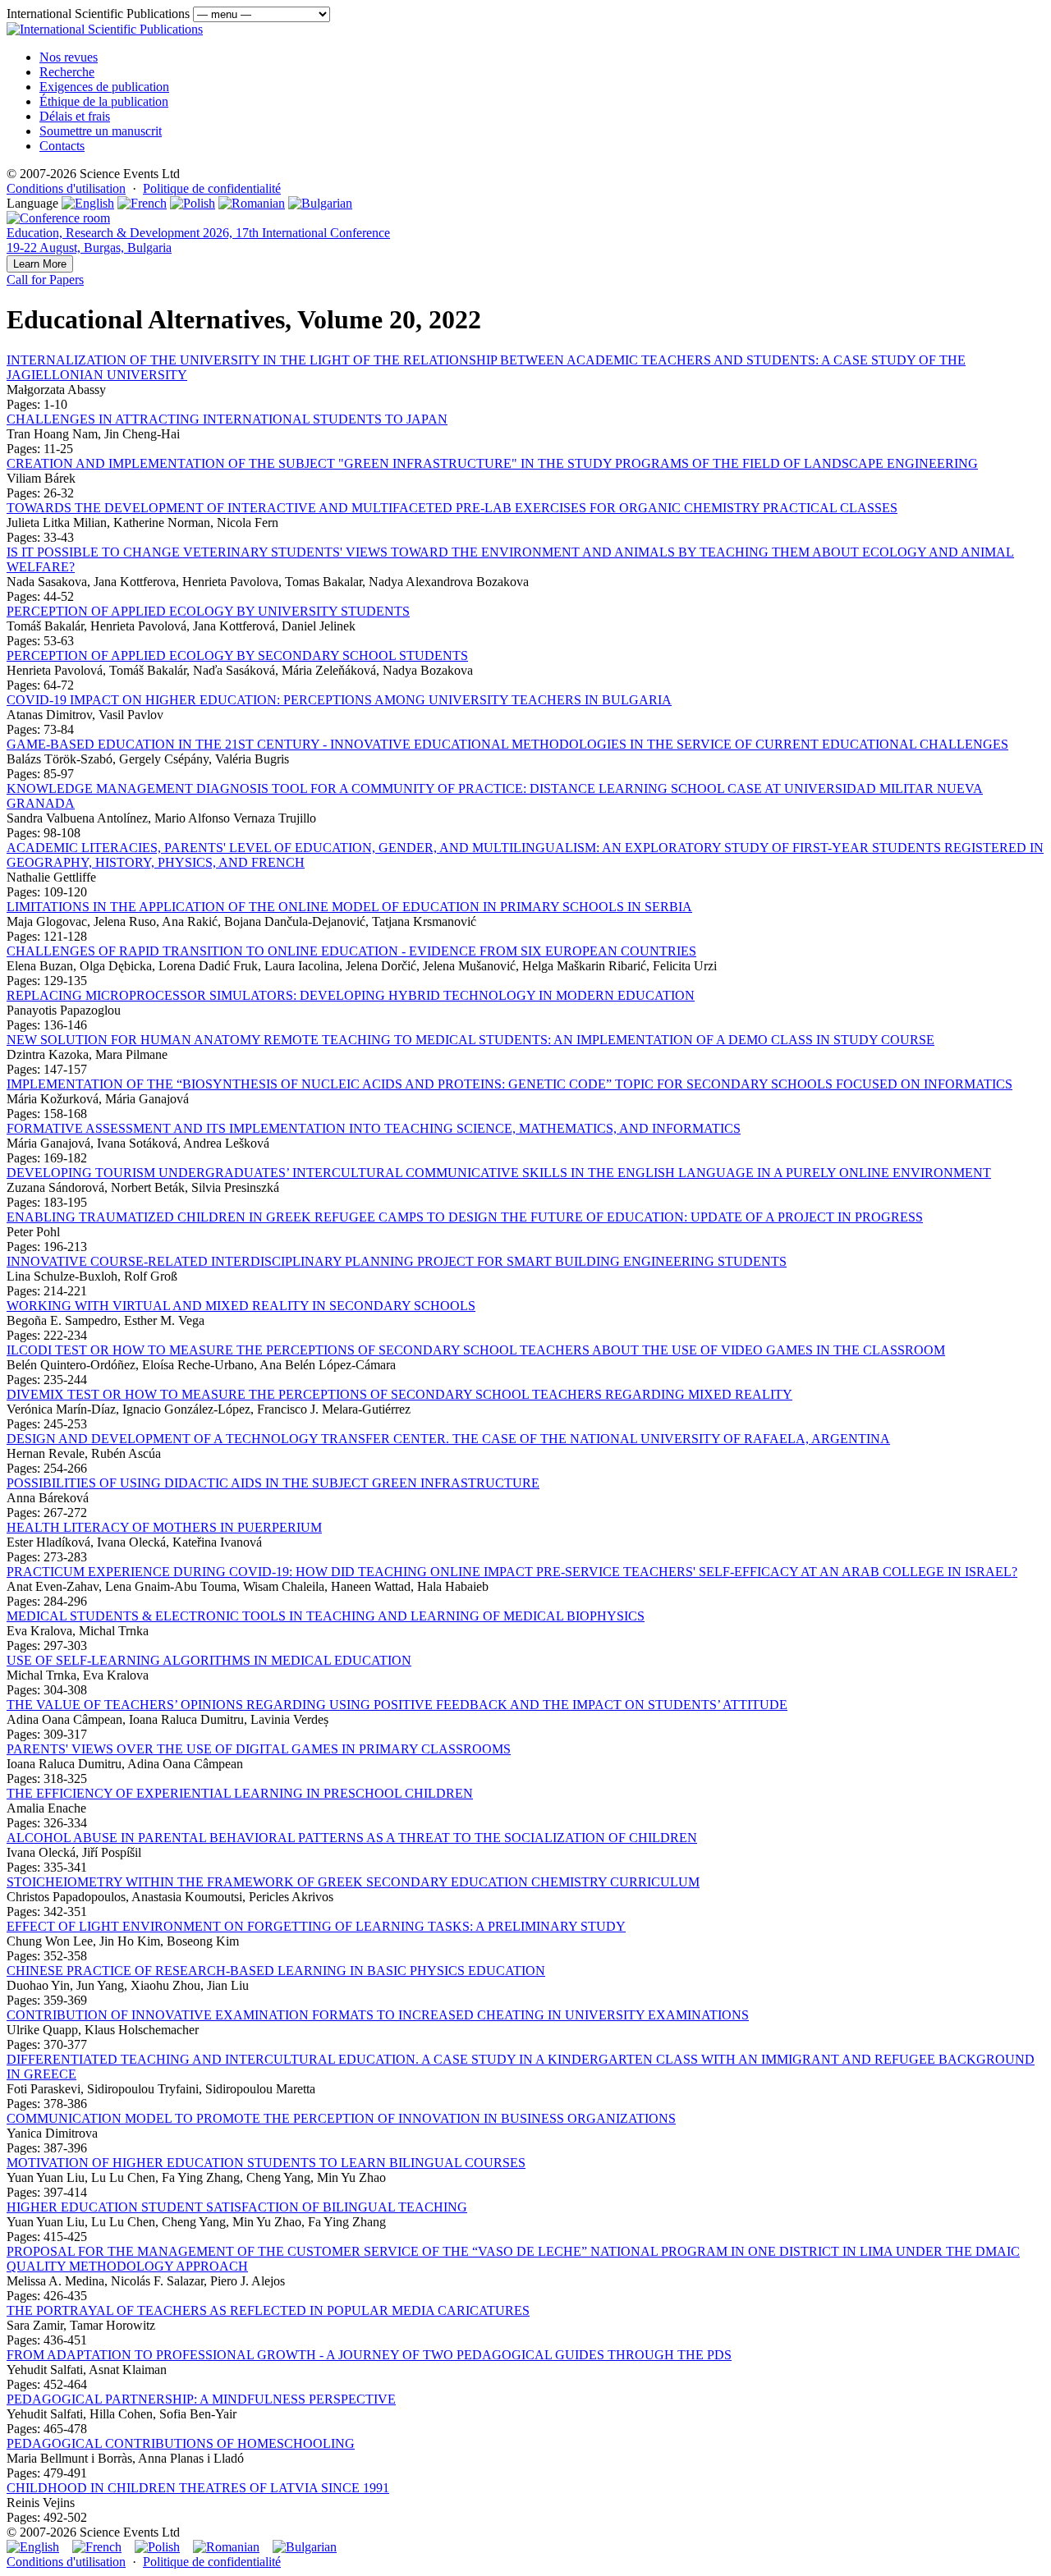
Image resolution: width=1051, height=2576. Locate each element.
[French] (142, 203)
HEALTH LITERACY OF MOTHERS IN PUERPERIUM (164, 1527)
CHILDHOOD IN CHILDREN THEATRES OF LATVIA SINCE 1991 (198, 2488)
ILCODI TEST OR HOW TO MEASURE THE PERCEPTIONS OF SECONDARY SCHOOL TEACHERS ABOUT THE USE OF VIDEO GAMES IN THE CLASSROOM (476, 1350)
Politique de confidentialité (212, 188)
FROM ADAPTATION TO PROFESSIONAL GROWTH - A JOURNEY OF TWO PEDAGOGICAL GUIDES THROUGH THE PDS (369, 2355)
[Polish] (193, 203)
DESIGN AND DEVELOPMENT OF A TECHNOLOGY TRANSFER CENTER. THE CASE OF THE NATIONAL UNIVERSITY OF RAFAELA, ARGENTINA (448, 1439)
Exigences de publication (104, 87)
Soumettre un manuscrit (101, 131)
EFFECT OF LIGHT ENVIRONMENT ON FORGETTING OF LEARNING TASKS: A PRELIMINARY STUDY (316, 1926)
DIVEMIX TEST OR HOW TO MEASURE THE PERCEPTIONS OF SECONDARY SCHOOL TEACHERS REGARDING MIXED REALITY (399, 1394)
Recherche (67, 72)
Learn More (40, 264)
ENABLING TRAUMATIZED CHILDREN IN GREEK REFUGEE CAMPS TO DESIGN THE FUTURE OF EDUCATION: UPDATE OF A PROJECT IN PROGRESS (465, 1217)
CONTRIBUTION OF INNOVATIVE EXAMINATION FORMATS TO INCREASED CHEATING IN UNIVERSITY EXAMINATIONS (378, 2015)
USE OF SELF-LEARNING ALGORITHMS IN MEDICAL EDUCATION (209, 1660)
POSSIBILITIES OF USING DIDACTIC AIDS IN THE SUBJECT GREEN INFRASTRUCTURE (273, 1483)
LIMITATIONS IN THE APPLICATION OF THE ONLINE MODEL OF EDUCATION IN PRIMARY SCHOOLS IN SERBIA (349, 907)
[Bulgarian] (320, 203)
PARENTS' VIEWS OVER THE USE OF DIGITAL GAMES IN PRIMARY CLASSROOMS (259, 1749)
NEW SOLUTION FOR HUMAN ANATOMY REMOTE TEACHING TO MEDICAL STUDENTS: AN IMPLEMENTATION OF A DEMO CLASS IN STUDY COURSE (470, 1040)
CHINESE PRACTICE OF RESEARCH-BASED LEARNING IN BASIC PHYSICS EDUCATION (276, 1971)
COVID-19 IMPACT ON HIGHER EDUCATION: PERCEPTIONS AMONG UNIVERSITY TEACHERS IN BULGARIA (339, 700)
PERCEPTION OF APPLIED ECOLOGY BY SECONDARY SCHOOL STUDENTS (237, 655)
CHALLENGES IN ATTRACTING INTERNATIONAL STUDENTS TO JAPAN (227, 419)
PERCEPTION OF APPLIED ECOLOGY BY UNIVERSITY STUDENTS (208, 611)
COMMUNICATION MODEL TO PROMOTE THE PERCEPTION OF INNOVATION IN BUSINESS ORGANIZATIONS (341, 2118)
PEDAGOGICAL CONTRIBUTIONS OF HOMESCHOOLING (181, 2443)
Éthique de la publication (104, 101)
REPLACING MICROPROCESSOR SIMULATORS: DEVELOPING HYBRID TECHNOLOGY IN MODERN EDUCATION (351, 995)
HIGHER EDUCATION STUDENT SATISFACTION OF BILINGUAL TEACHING (237, 2207)
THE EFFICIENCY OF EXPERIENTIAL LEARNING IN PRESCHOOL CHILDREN (240, 1793)
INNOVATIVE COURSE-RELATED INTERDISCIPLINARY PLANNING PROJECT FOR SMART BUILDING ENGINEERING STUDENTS (397, 1261)
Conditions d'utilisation (66, 188)
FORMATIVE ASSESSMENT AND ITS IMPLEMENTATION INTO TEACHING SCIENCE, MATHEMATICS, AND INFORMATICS (374, 1128)
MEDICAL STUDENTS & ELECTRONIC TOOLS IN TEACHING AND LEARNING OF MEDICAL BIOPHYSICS (326, 1616)
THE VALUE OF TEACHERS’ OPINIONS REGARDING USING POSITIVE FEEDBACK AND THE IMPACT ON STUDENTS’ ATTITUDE (397, 1705)
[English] (88, 203)
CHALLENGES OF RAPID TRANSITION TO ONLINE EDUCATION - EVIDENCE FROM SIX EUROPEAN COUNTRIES (351, 951)
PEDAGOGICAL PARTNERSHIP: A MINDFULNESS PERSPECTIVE (201, 2399)
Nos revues (69, 57)
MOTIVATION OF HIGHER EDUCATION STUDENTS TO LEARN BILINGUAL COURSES (266, 2163)
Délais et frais (75, 116)
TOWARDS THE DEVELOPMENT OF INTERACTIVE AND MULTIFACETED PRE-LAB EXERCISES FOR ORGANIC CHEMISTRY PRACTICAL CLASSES (452, 508)
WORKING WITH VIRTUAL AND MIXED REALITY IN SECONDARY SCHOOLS (241, 1306)
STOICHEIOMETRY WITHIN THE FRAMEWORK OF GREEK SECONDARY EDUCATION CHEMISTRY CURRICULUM (353, 1882)
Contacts (62, 146)
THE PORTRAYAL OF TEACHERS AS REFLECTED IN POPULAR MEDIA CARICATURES (268, 2310)
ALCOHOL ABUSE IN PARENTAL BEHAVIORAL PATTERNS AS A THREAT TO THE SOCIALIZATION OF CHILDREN (352, 1838)
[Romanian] (252, 203)
